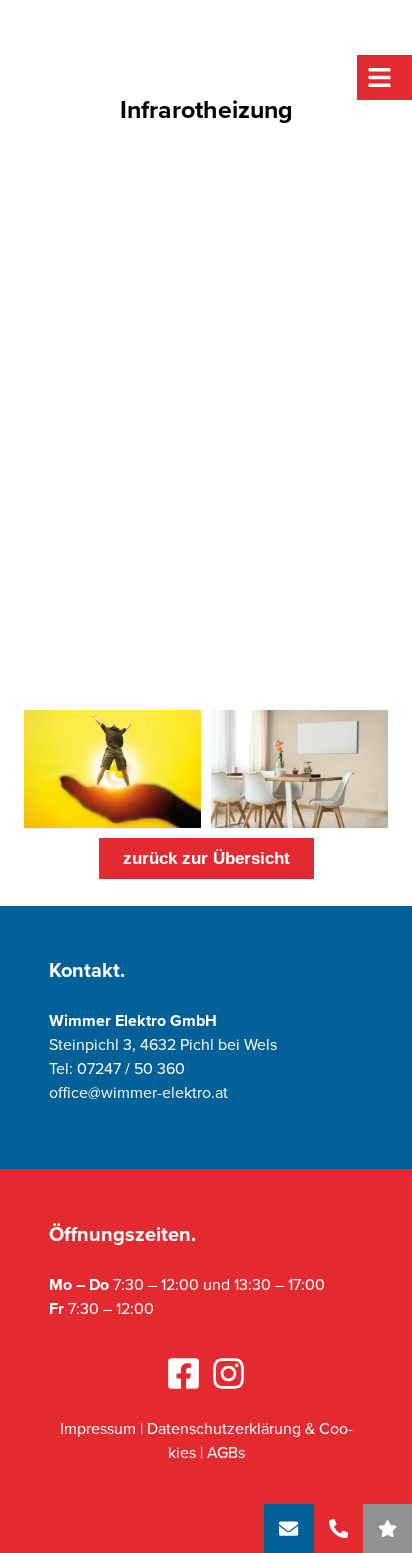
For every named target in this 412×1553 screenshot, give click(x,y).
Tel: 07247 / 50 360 (117, 1068)
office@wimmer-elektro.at (138, 1092)
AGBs (226, 1452)
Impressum (98, 1428)
